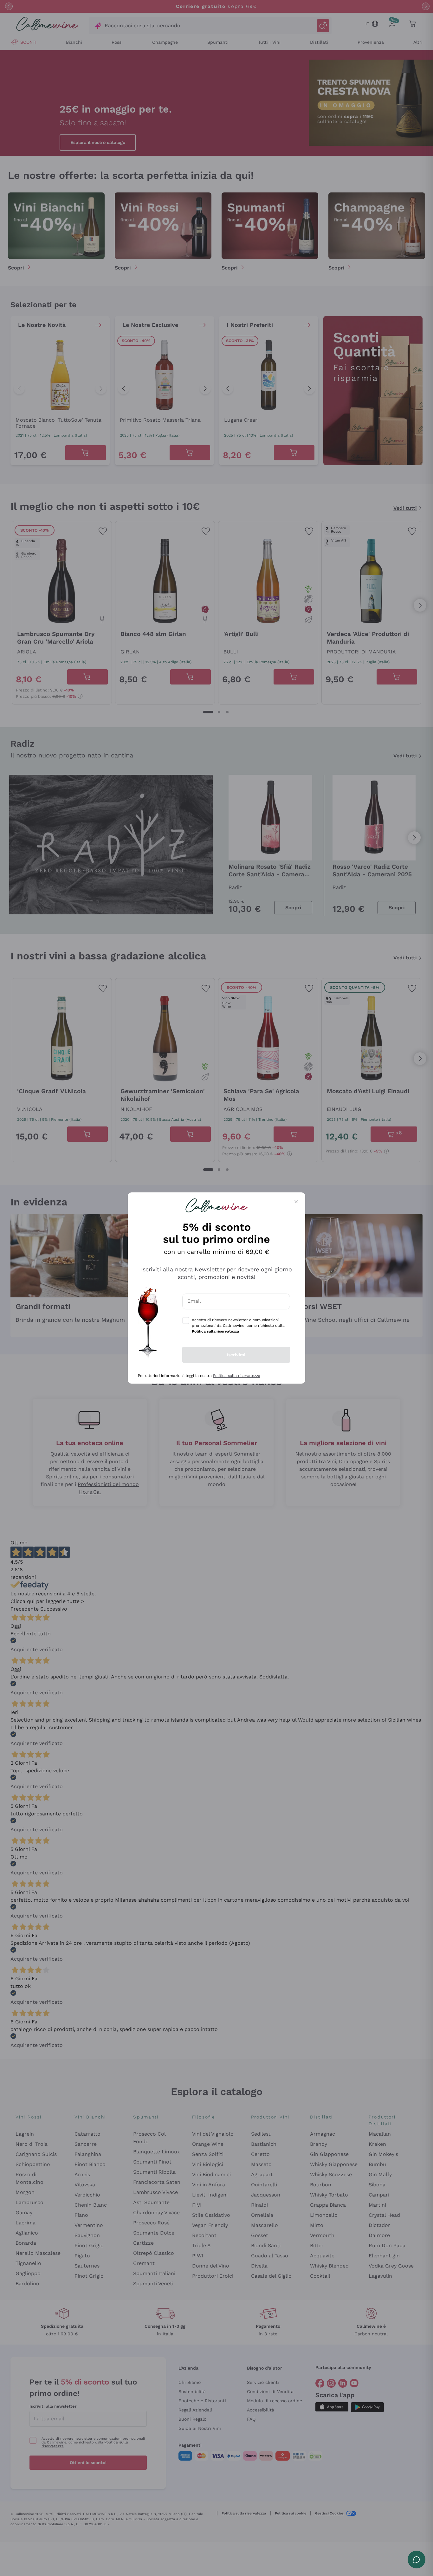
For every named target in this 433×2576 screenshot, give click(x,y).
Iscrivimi (236, 1355)
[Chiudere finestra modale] (296, 1202)
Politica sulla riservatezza (237, 1376)
